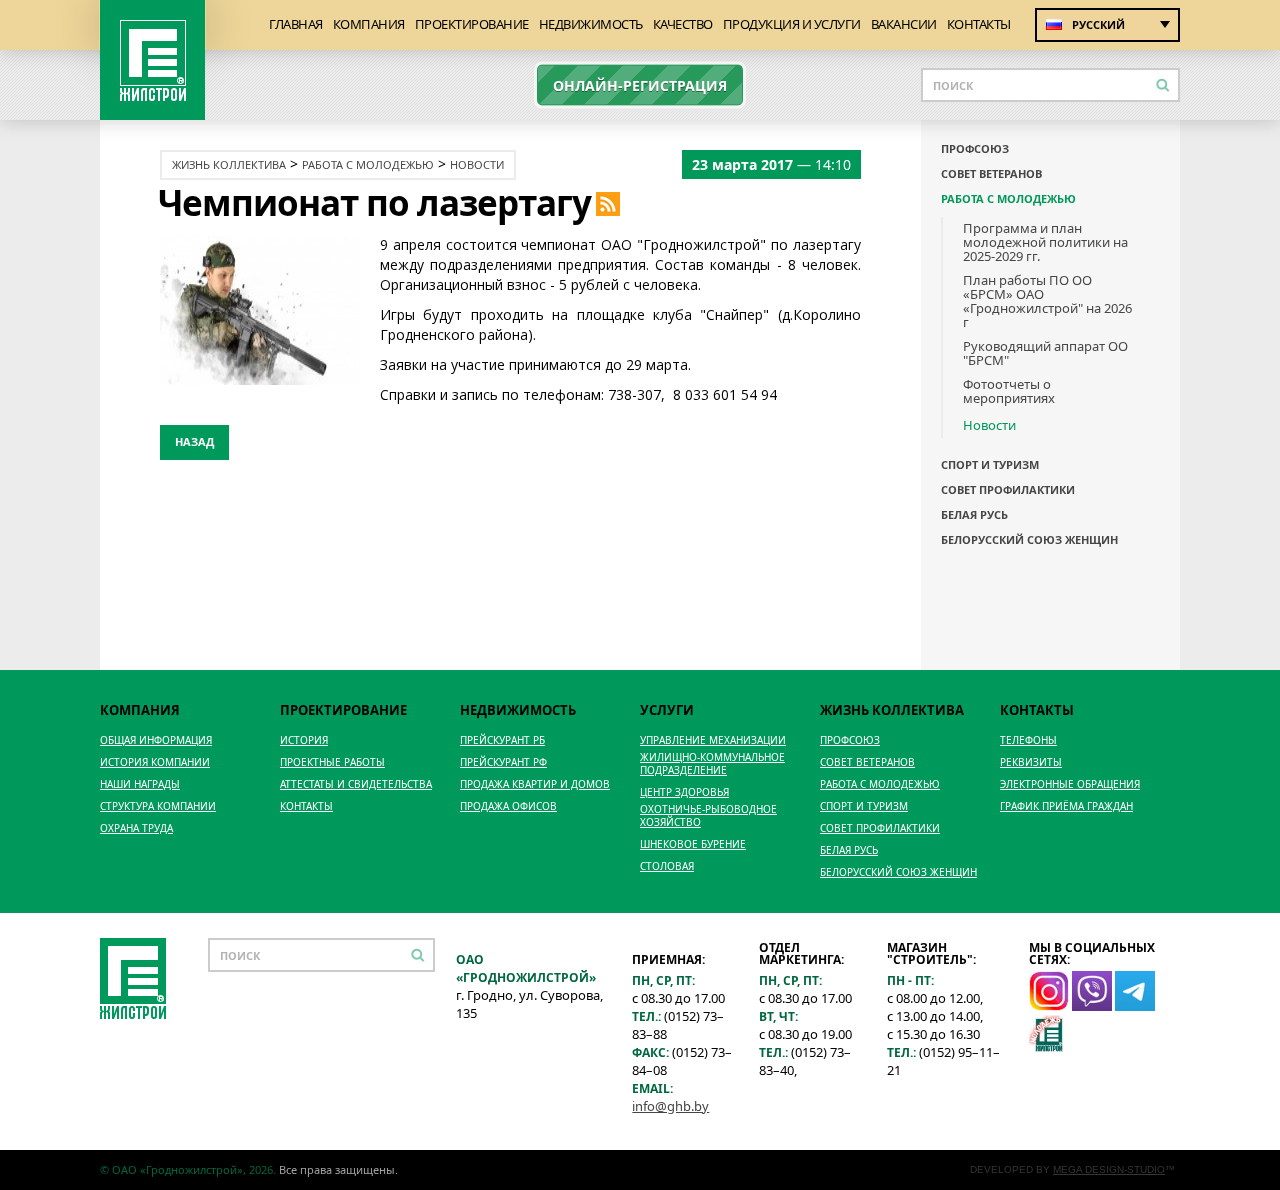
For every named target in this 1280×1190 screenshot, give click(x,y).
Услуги (667, 710)
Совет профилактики (1008, 490)
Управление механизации (713, 740)
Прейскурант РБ (502, 740)
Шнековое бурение (693, 844)
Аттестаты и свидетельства (356, 784)
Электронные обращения (1070, 784)
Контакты (979, 24)
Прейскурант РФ (503, 762)
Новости (477, 164)
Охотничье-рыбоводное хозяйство (708, 816)
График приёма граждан (1066, 806)
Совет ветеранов (991, 174)
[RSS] (608, 202)
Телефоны (1028, 740)
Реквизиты (1031, 762)
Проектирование (472, 24)
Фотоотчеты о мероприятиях (1009, 391)
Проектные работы (332, 762)
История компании (155, 762)
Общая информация (156, 740)
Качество (683, 24)
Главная (296, 24)
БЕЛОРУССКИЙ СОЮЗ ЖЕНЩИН (1029, 540)
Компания (369, 24)
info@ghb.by (670, 1106)
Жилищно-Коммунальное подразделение (712, 764)
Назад (194, 441)
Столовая (667, 866)
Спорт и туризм (990, 465)
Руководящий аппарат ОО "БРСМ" (1045, 353)
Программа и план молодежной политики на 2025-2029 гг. (1045, 242)
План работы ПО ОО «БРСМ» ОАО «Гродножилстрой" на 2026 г (1047, 301)
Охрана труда (136, 828)
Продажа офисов (508, 806)
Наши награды (140, 784)
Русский (1098, 24)
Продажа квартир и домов (535, 784)
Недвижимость (591, 24)
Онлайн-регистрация (640, 85)
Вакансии (904, 24)
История (304, 740)
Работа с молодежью (368, 164)
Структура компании (158, 806)
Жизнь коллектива (229, 164)
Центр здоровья (684, 792)
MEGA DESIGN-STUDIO (1109, 1169)
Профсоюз (975, 149)
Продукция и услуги (792, 24)
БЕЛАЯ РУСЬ (974, 515)
